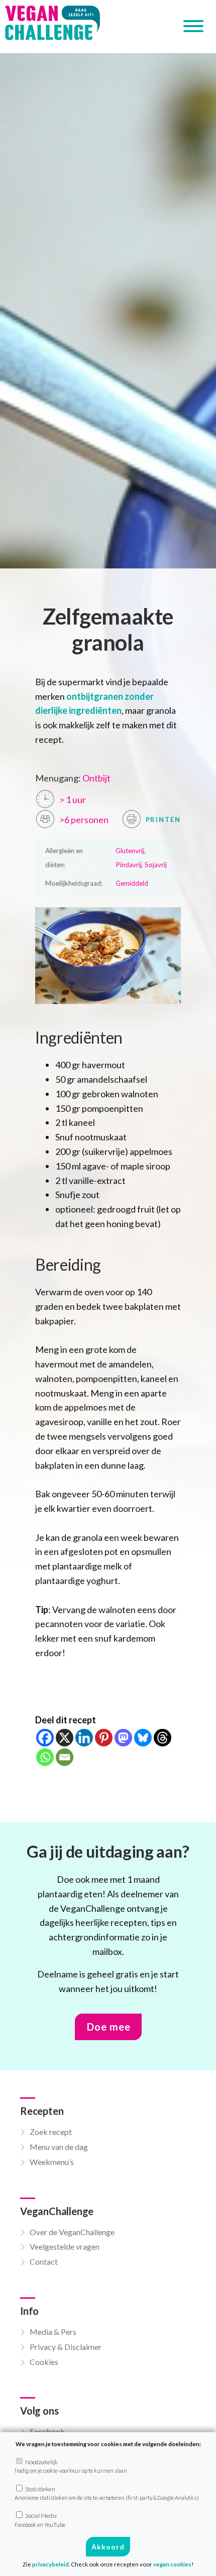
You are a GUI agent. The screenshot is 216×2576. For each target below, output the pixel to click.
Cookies (44, 2362)
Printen (162, 820)
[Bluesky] (143, 1738)
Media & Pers (53, 2332)
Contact (44, 2261)
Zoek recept (51, 2132)
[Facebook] (45, 1738)
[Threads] (163, 1738)
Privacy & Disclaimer (66, 2347)
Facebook (47, 2431)
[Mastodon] (123, 1738)
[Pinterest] (104, 1738)
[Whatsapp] (45, 1757)
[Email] (65, 1757)
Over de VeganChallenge (72, 2232)
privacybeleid (50, 2564)
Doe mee (109, 2027)
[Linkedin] (84, 1738)
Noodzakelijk (71, 2466)
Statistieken (107, 2493)
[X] (65, 1738)
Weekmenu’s (52, 2162)
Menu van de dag (59, 2147)
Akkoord (108, 2547)
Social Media (40, 2520)
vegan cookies (172, 2564)
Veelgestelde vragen (65, 2246)
